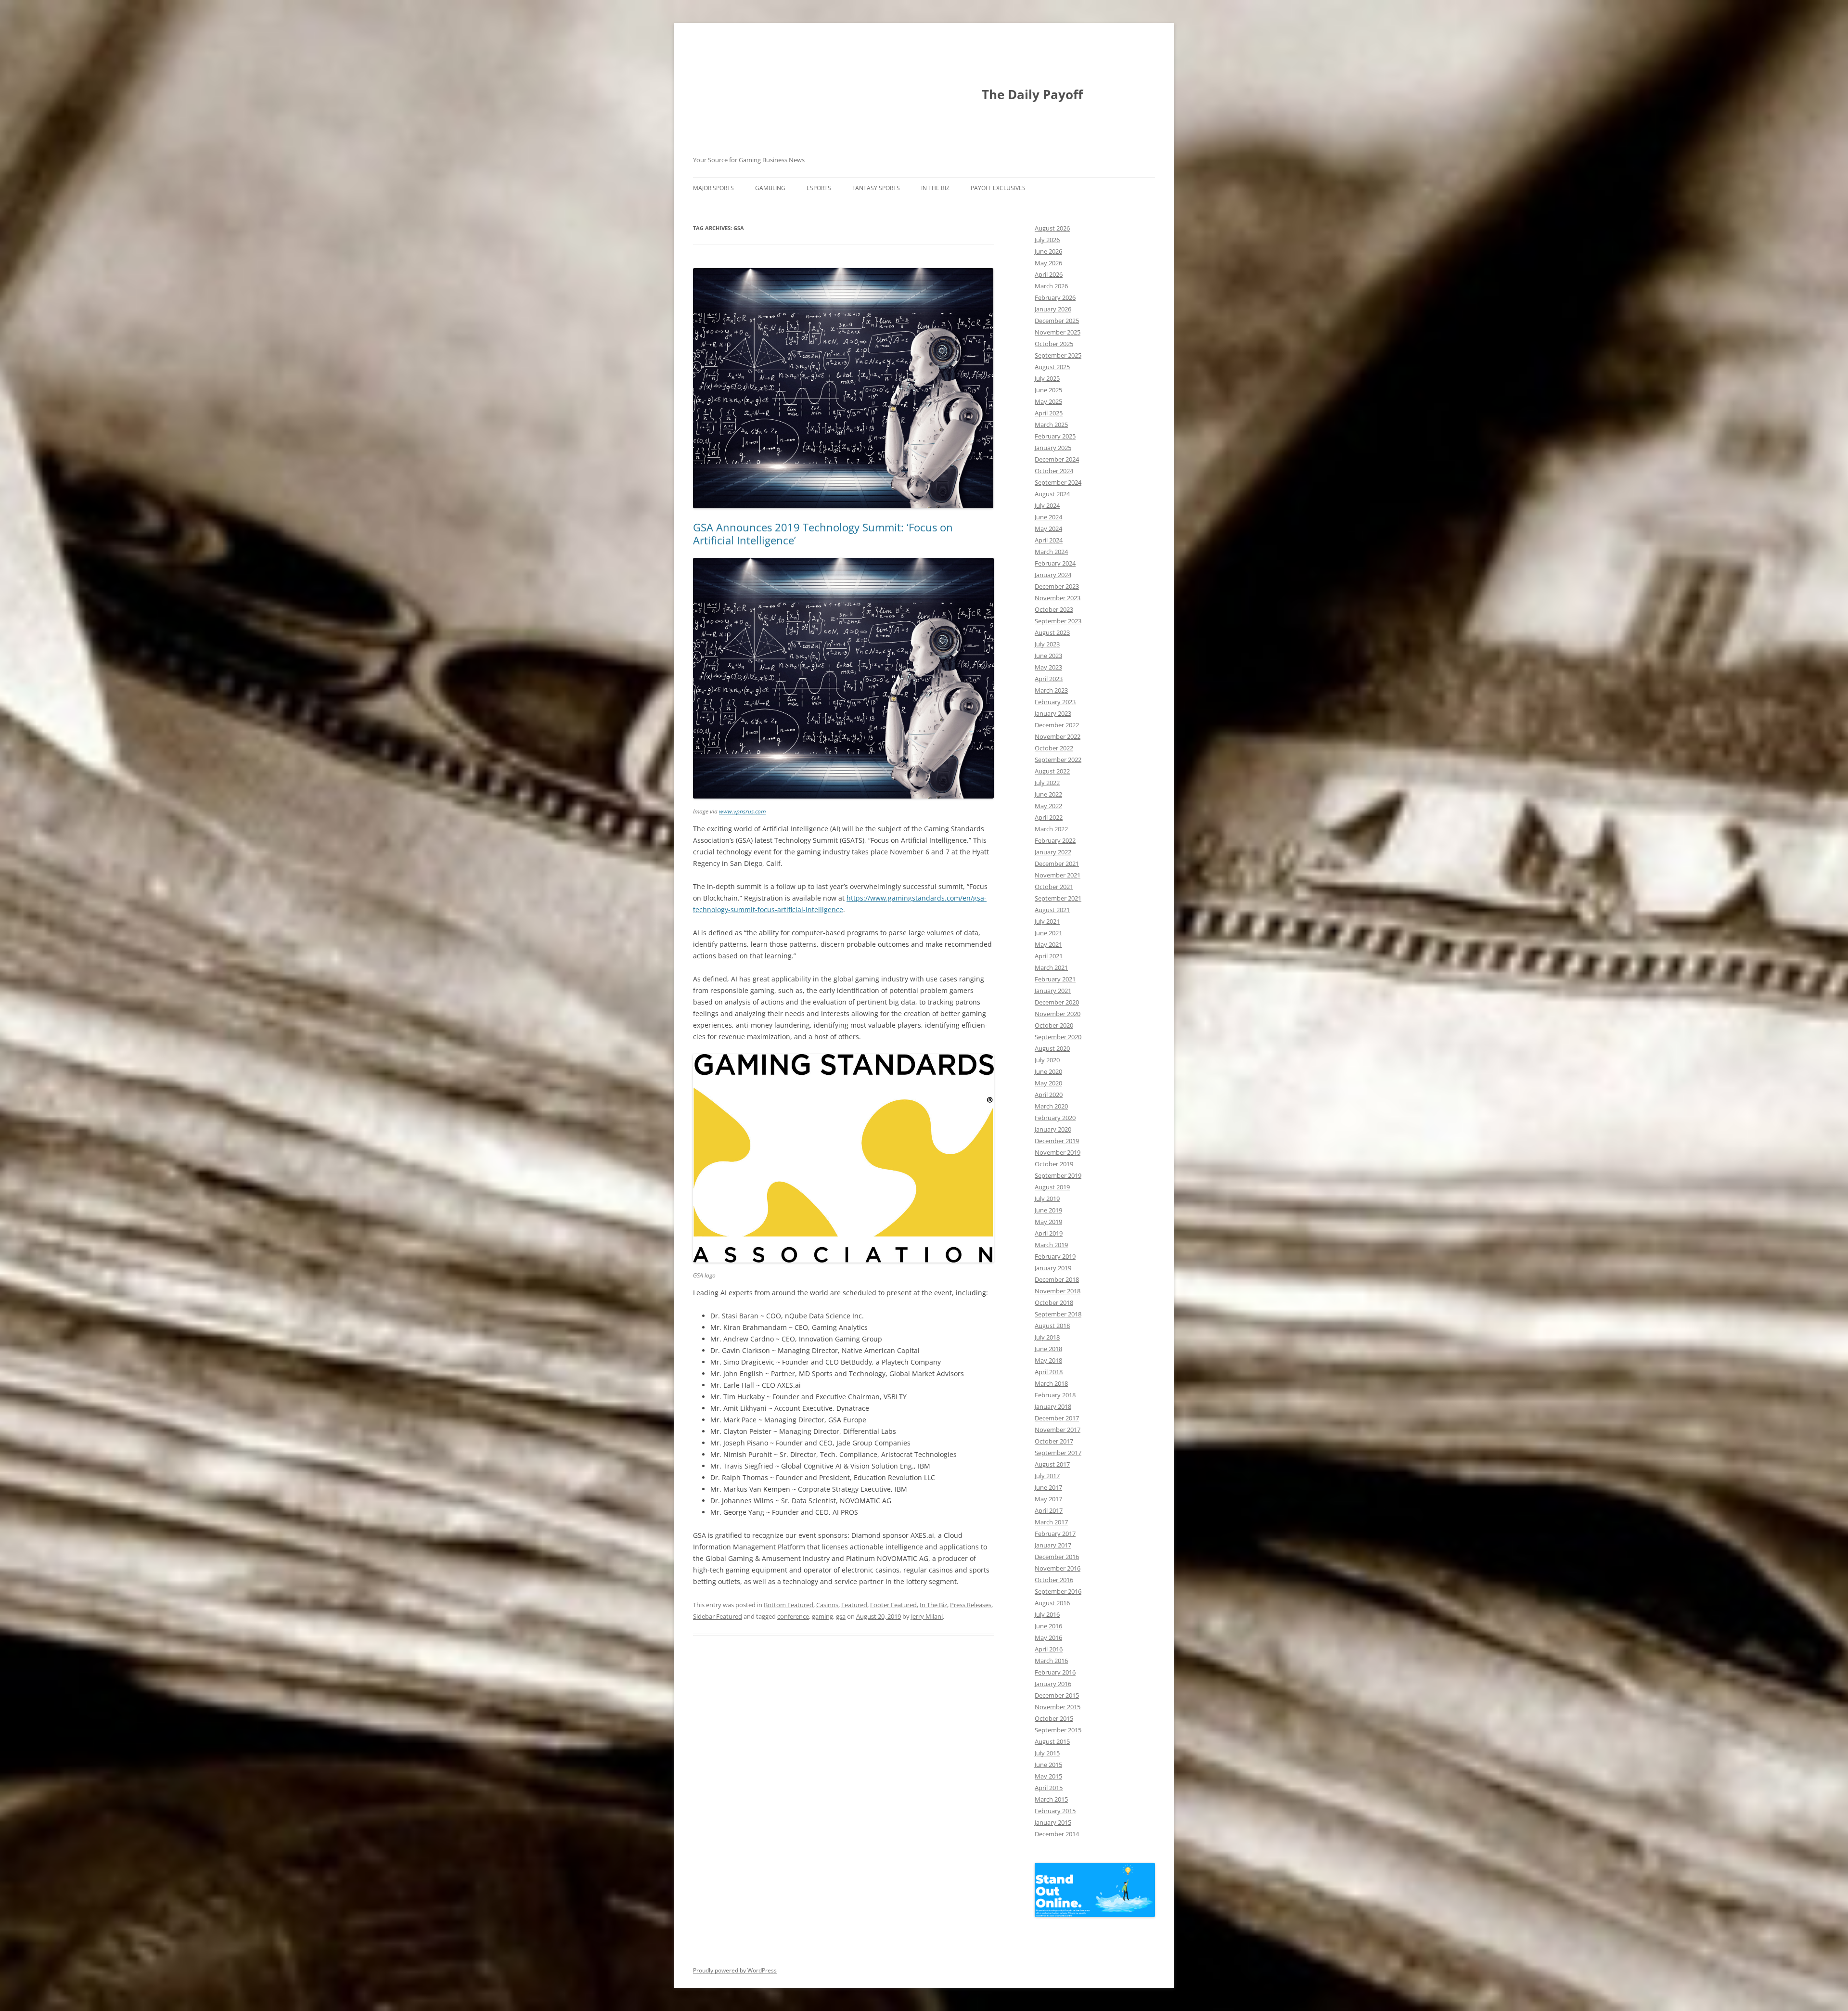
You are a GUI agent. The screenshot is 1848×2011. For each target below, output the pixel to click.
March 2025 (1051, 425)
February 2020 (1055, 1118)
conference (793, 1616)
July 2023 (1047, 644)
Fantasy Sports (876, 188)
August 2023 (1052, 632)
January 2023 (1053, 713)
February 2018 (1055, 1395)
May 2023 (1048, 667)
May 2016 (1048, 1637)
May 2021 (1048, 944)
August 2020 (1052, 1048)
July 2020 (1047, 1060)
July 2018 (1047, 1337)
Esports (819, 188)
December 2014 (1057, 1834)
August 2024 (1052, 494)
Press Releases (971, 1605)
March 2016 (1051, 1661)
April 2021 (1049, 956)
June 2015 (1048, 1765)
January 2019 (1053, 1268)
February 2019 (1055, 1256)
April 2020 (1049, 1095)
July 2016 (1047, 1614)
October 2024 (1054, 471)
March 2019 (1051, 1245)
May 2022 (1048, 806)
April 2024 (1049, 540)
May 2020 (1048, 1083)
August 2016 (1052, 1603)
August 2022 (1052, 771)
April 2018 (1049, 1372)
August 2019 (1052, 1187)
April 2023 (1049, 679)
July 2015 (1047, 1753)
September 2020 (1058, 1037)
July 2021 (1047, 921)
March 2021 (1051, 967)
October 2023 (1054, 609)
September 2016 (1058, 1591)
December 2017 (1057, 1418)
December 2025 (1057, 321)
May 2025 (1048, 401)
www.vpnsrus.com (742, 811)
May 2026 (1048, 263)
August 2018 (1052, 1326)
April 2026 (1049, 274)
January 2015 (1053, 1822)
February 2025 (1055, 436)
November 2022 (1058, 736)
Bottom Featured (789, 1605)
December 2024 (1057, 459)
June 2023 (1048, 656)
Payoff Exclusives (998, 188)
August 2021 (1052, 910)
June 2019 (1048, 1210)
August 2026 (1052, 228)
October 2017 (1054, 1441)
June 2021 (1048, 933)
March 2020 (1051, 1106)
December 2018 (1057, 1279)
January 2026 (1053, 309)
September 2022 (1058, 760)
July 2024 (1047, 505)
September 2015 (1058, 1730)
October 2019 (1054, 1164)
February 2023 (1055, 702)
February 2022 (1055, 840)
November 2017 (1058, 1430)
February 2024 (1055, 563)
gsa (841, 1616)
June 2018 (1048, 1349)
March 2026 (1051, 286)
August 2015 (1052, 1741)
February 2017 (1055, 1534)
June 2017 (1048, 1487)
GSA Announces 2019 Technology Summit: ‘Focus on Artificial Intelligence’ (823, 533)
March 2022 (1051, 829)
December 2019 (1057, 1141)
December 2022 (1057, 725)
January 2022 (1053, 852)
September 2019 (1058, 1175)
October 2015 (1054, 1718)
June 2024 (1048, 517)
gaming (822, 1616)
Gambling (770, 188)
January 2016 (1053, 1684)
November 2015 (1058, 1707)
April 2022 (1049, 817)
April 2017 (1049, 1510)
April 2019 (1049, 1233)
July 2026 (1047, 240)
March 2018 (1051, 1383)
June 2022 (1048, 794)
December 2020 (1057, 1002)
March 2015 (1051, 1799)
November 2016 (1058, 1568)
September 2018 (1058, 1314)
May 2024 (1048, 529)
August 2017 (1052, 1464)
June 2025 (1048, 390)
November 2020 (1058, 1014)
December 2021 (1057, 864)
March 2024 (1051, 552)
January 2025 (1053, 448)
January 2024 (1053, 575)
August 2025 (1052, 367)
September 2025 (1058, 355)
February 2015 (1055, 1811)
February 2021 (1055, 979)
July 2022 (1047, 783)
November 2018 (1058, 1291)
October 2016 (1054, 1580)
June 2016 (1048, 1626)
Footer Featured (893, 1605)
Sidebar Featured (718, 1616)
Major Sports (713, 188)
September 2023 (1058, 621)
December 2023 (1057, 586)
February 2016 (1055, 1672)
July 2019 (1047, 1199)
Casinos (827, 1605)
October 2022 (1054, 748)
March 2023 (1051, 690)
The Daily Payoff (1032, 94)
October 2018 (1054, 1302)
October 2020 (1054, 1025)
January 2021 (1053, 991)
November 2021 (1058, 875)
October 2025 (1054, 344)
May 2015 (1048, 1776)
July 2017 (1047, 1476)
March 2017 (1051, 1522)
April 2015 (1049, 1788)
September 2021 (1058, 898)
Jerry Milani (927, 1616)
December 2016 (1057, 1557)
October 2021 (1054, 887)
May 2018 (1048, 1360)
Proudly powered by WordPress (735, 1970)
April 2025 (1049, 413)
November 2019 (1058, 1152)
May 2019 (1048, 1222)
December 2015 (1057, 1695)
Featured (854, 1605)
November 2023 (1058, 598)
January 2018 (1053, 1406)
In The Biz (935, 188)
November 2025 (1058, 332)
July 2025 (1047, 378)
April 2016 (1049, 1649)
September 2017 (1058, 1453)
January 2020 (1053, 1129)
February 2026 (1055, 297)
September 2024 (1058, 482)
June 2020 (1048, 1071)
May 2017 (1048, 1499)
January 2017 (1053, 1545)
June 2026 (1048, 251)
